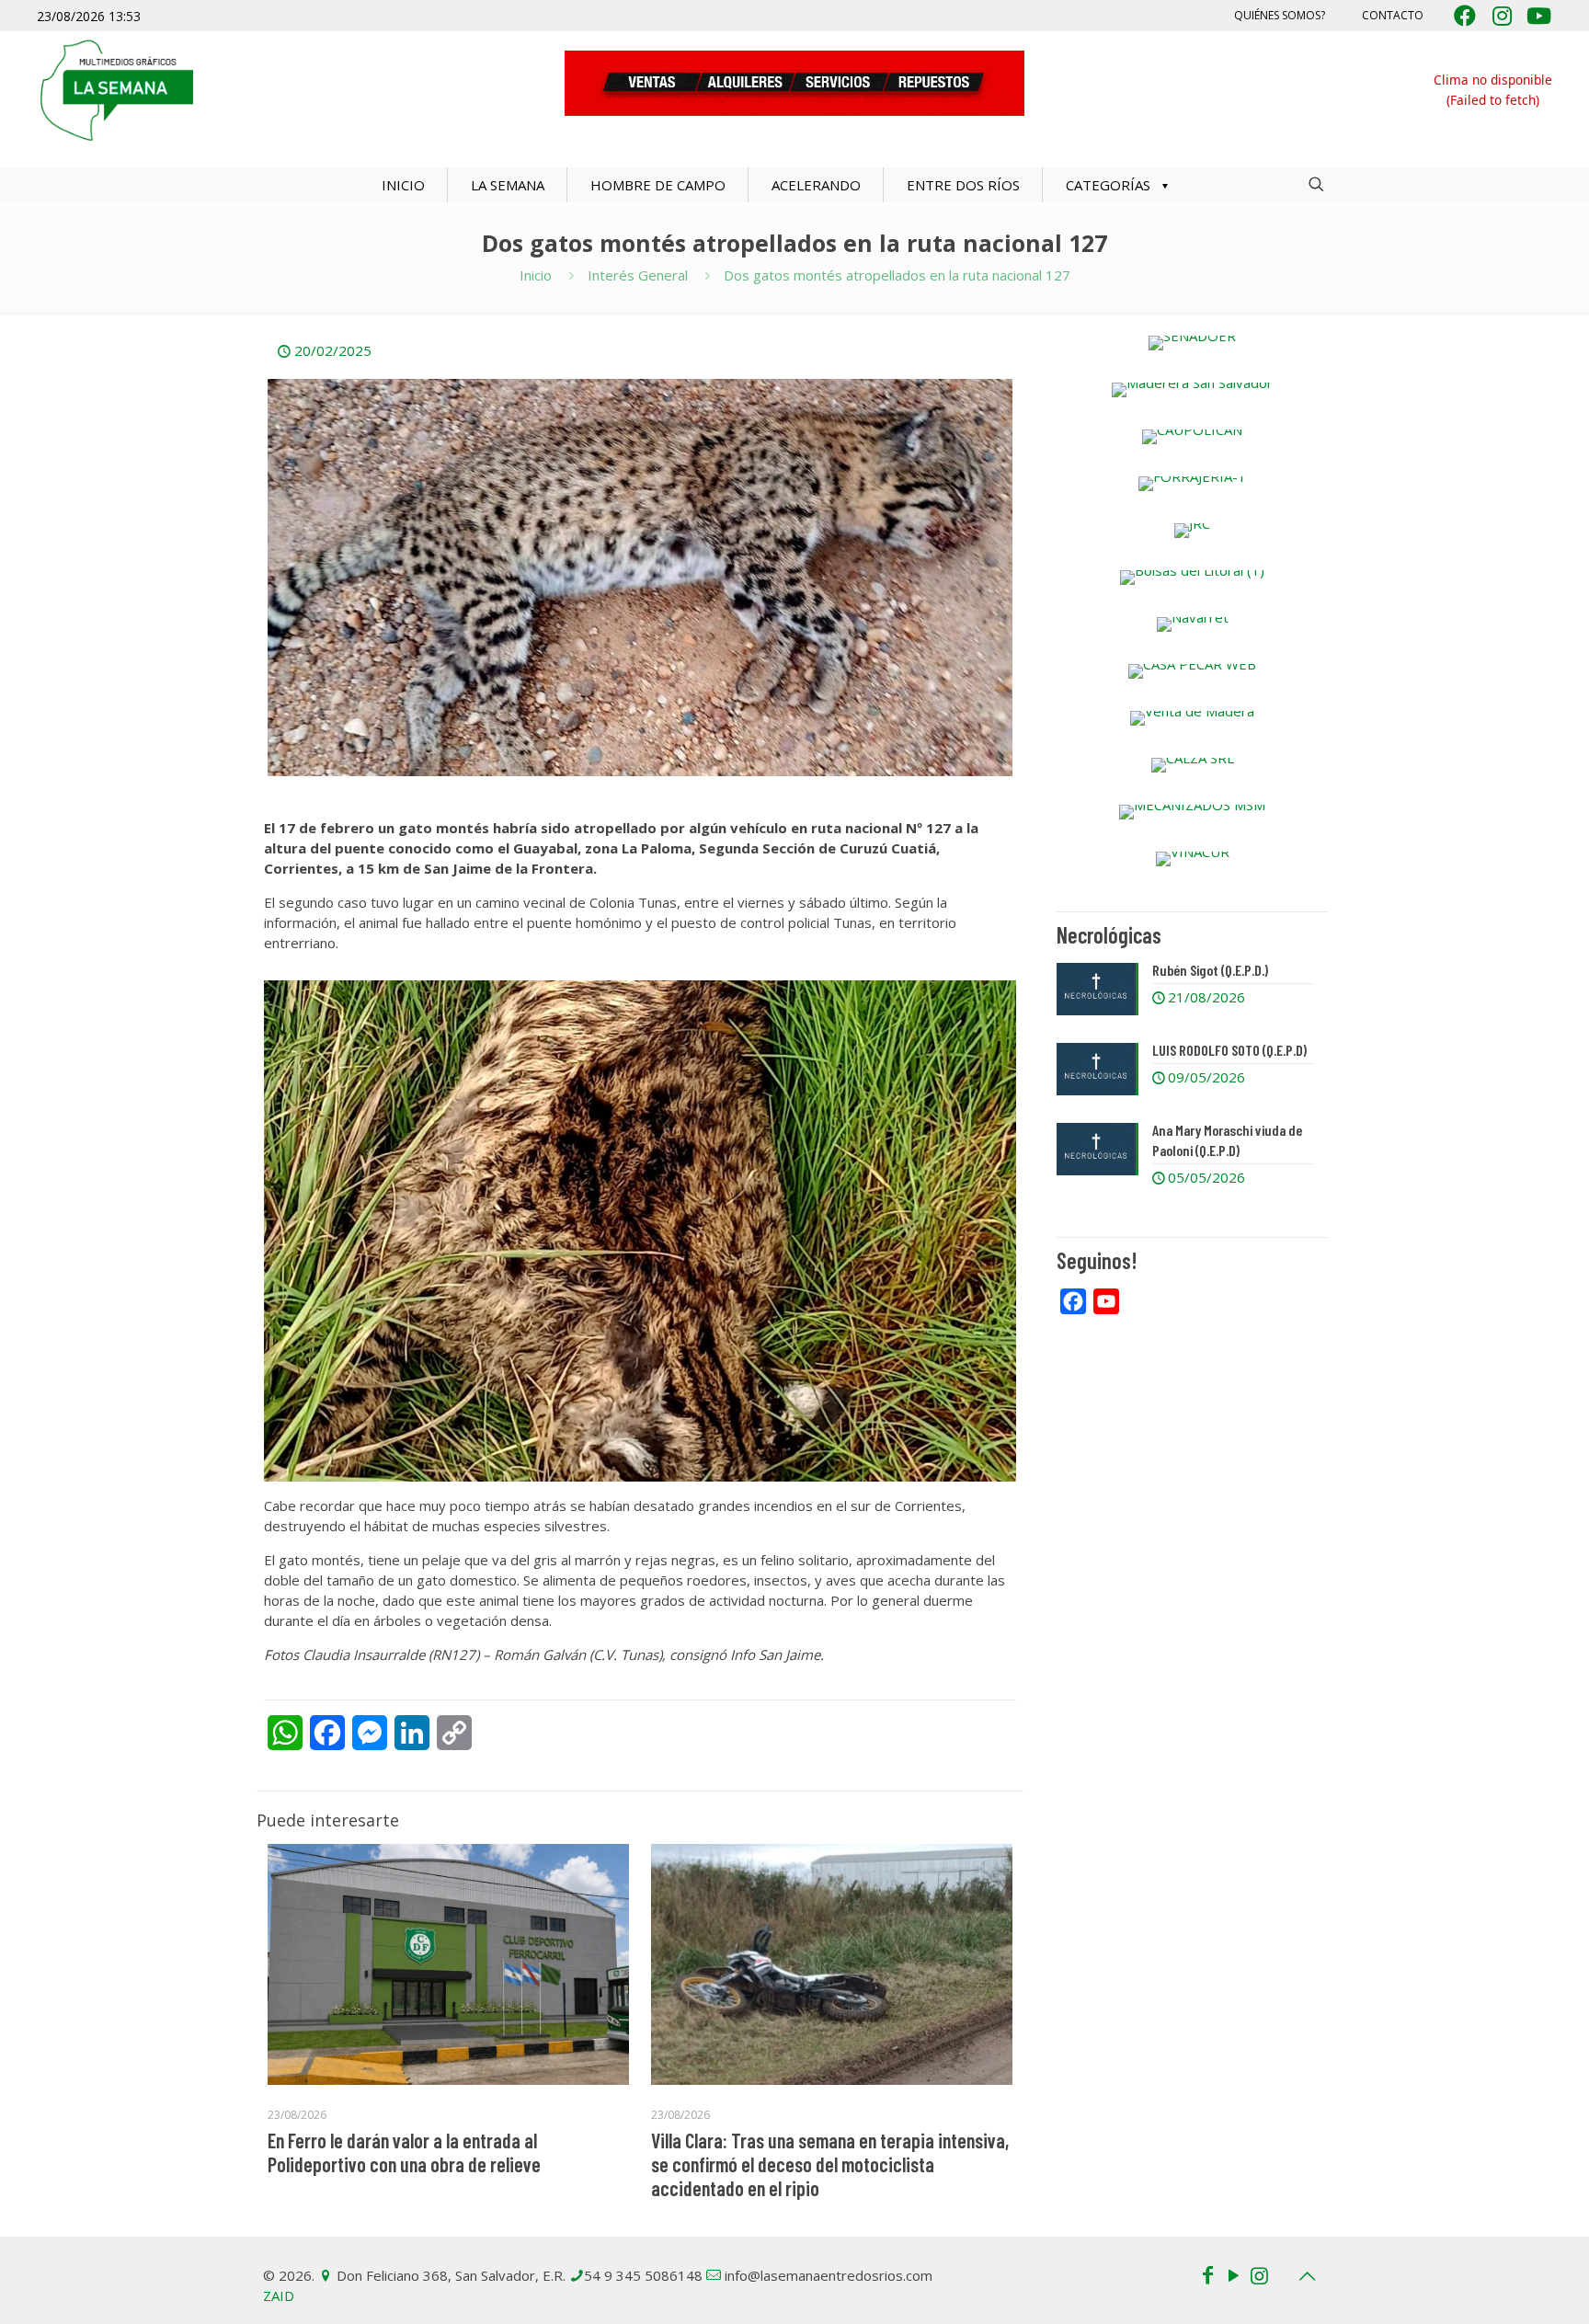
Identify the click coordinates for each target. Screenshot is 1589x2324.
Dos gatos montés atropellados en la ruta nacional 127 (897, 275)
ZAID (279, 2295)
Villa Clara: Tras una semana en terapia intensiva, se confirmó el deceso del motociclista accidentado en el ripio (830, 2164)
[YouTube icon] (1233, 2274)
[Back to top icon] (1307, 2276)
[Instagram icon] (1259, 2274)
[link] (1192, 343)
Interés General (638, 275)
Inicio (536, 275)
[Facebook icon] (1207, 2274)
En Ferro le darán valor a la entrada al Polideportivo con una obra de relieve (404, 2152)
